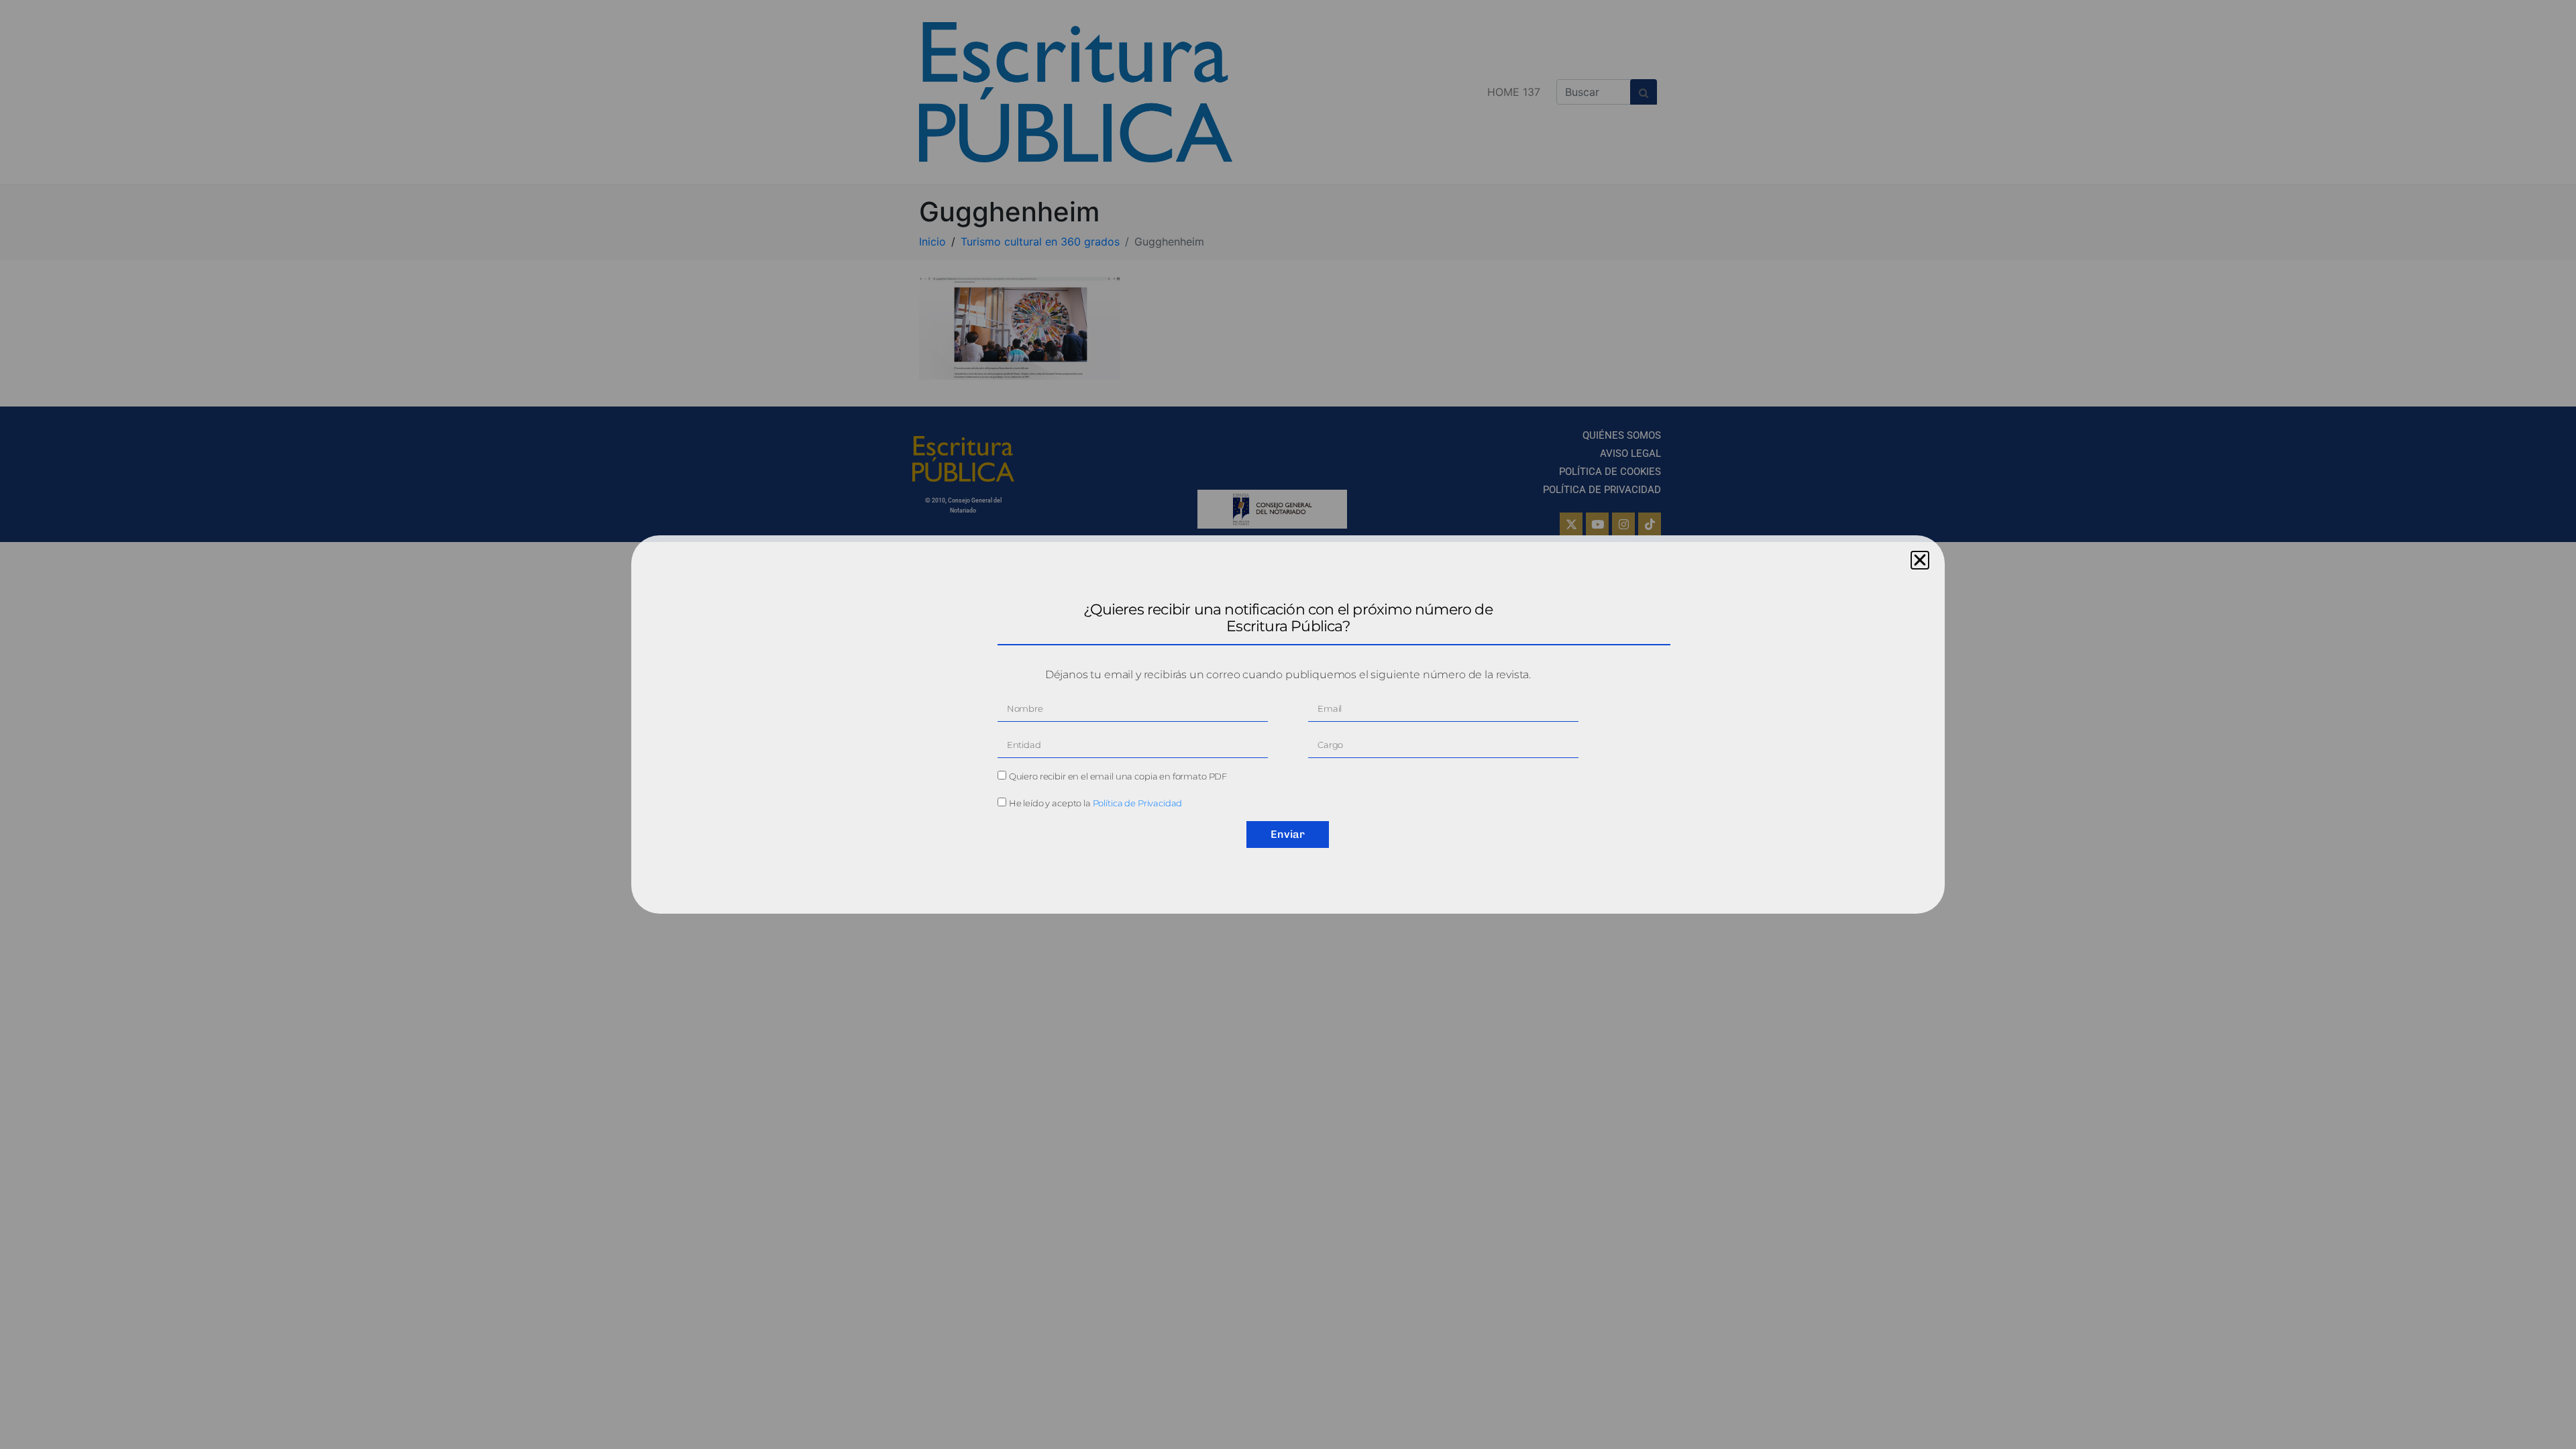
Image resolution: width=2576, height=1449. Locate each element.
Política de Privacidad (1138, 803)
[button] (1920, 560)
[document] (1288, 724)
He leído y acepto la (1096, 803)
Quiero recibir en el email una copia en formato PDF (1118, 776)
